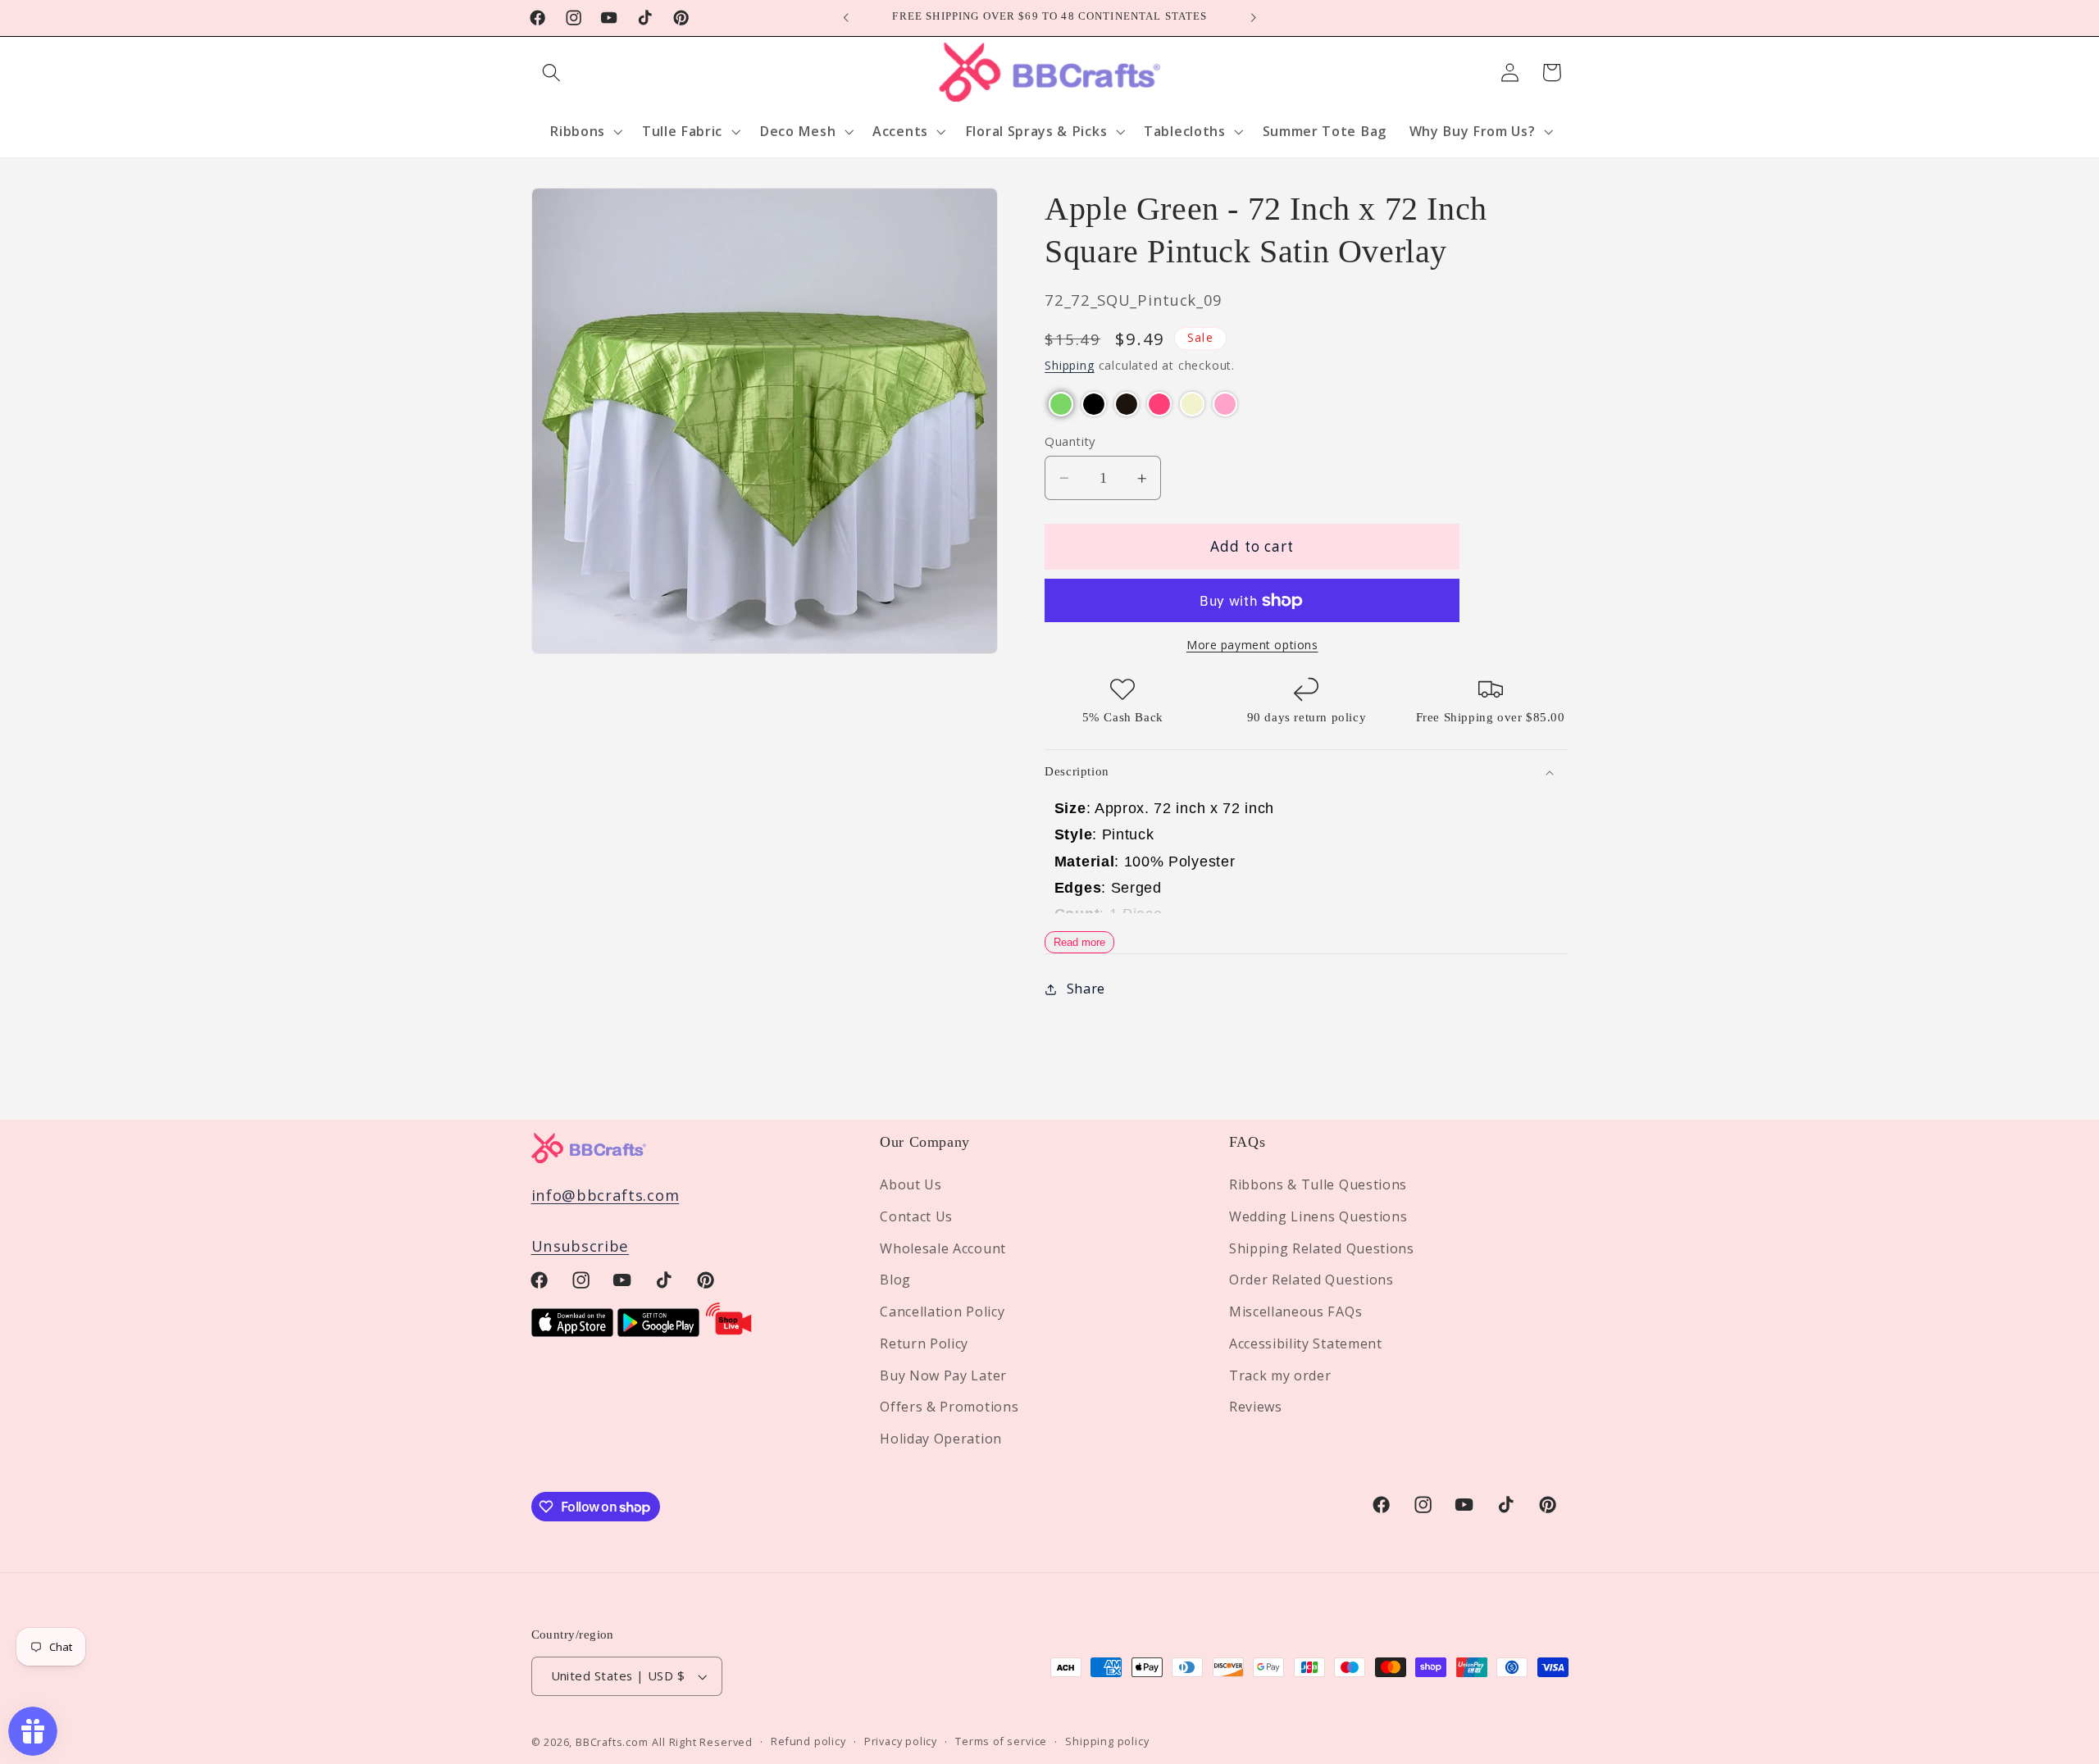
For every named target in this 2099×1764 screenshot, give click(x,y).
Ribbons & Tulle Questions (1318, 1184)
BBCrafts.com (612, 1742)
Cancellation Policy (942, 1312)
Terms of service (1001, 1742)
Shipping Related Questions (1322, 1248)
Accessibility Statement (1306, 1343)
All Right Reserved (702, 1742)
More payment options (1252, 646)
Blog (895, 1280)
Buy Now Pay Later (943, 1375)
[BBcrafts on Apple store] (572, 1331)
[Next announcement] (1253, 18)
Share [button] (1086, 989)
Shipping (1069, 366)
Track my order (1280, 1375)
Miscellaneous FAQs (1295, 1312)
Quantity (1070, 441)
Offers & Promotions (949, 1407)
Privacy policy (901, 1742)
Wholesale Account (943, 1248)
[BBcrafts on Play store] (658, 1331)
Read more (1079, 943)
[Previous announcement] (846, 18)
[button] (552, 73)
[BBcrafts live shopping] (729, 1331)
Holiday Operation (941, 1439)
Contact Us (916, 1216)
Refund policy (808, 1742)
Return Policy (924, 1343)
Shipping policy (1107, 1742)
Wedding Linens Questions (1318, 1216)
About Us (911, 1184)
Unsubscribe (581, 1246)
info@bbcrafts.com (606, 1195)
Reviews (1256, 1407)
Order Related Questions (1311, 1280)
